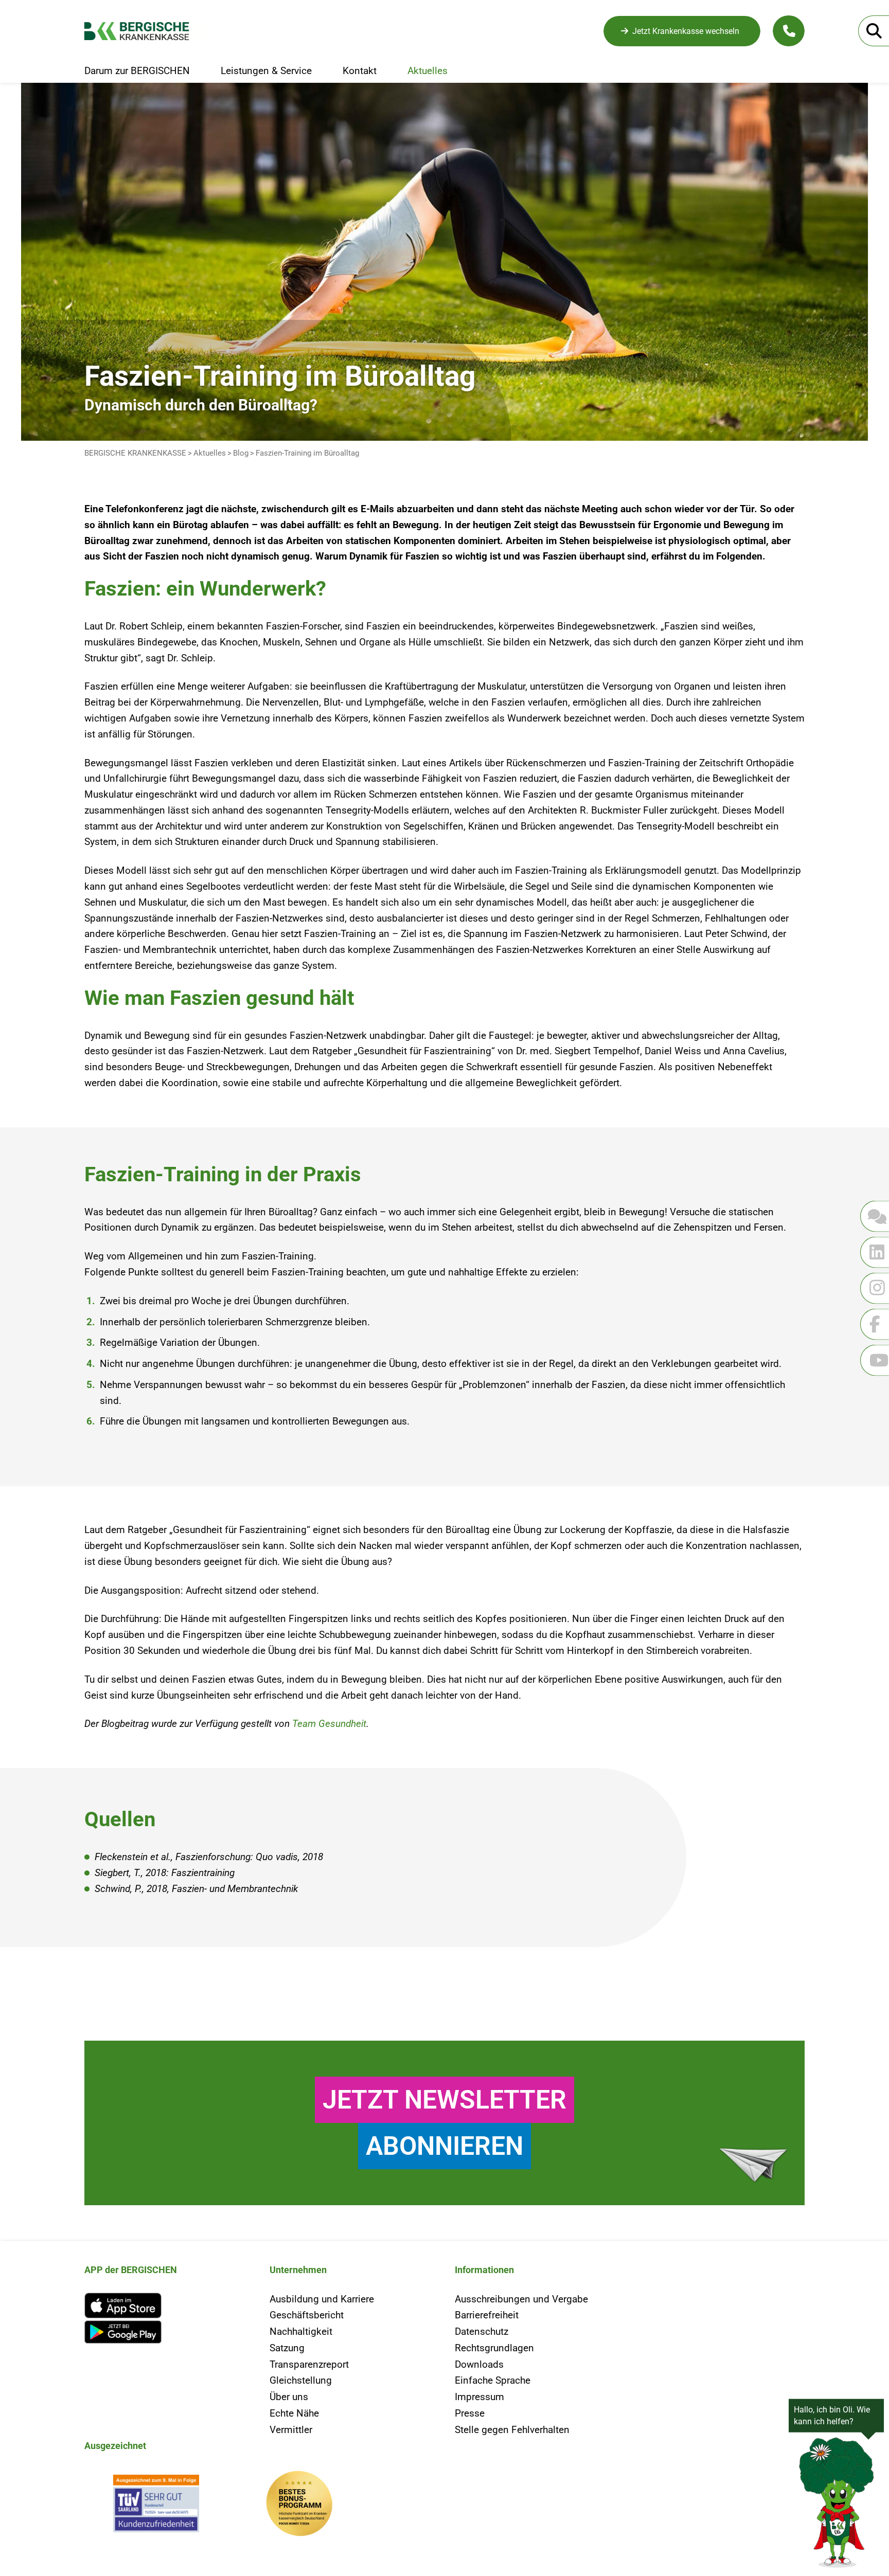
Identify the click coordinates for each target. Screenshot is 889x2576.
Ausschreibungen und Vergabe (521, 2299)
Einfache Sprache (493, 2380)
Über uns (289, 2397)
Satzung (287, 2348)
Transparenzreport (309, 2364)
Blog (241, 453)
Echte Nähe (294, 2413)
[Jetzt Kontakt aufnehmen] (789, 31)
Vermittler (291, 2430)
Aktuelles (428, 71)
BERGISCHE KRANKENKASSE (135, 453)
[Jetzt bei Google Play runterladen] (167, 2332)
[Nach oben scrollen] (34, 1960)
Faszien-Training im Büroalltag (307, 453)
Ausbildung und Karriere (322, 2299)
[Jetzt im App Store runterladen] (167, 2305)
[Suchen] (874, 31)
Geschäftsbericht (307, 2315)
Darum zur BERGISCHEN (137, 71)
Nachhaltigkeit (301, 2331)
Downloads (479, 2364)
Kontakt (360, 71)
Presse (470, 2413)
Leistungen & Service (266, 71)
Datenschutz (482, 2331)
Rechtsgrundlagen (494, 2348)
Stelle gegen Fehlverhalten (512, 2430)
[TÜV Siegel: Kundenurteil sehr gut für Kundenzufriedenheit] (156, 2506)
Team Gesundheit (329, 1724)
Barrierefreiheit (487, 2315)
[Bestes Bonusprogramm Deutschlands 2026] (299, 2506)
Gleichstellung (301, 2380)
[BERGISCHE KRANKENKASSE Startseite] (145, 31)
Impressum (479, 2397)
